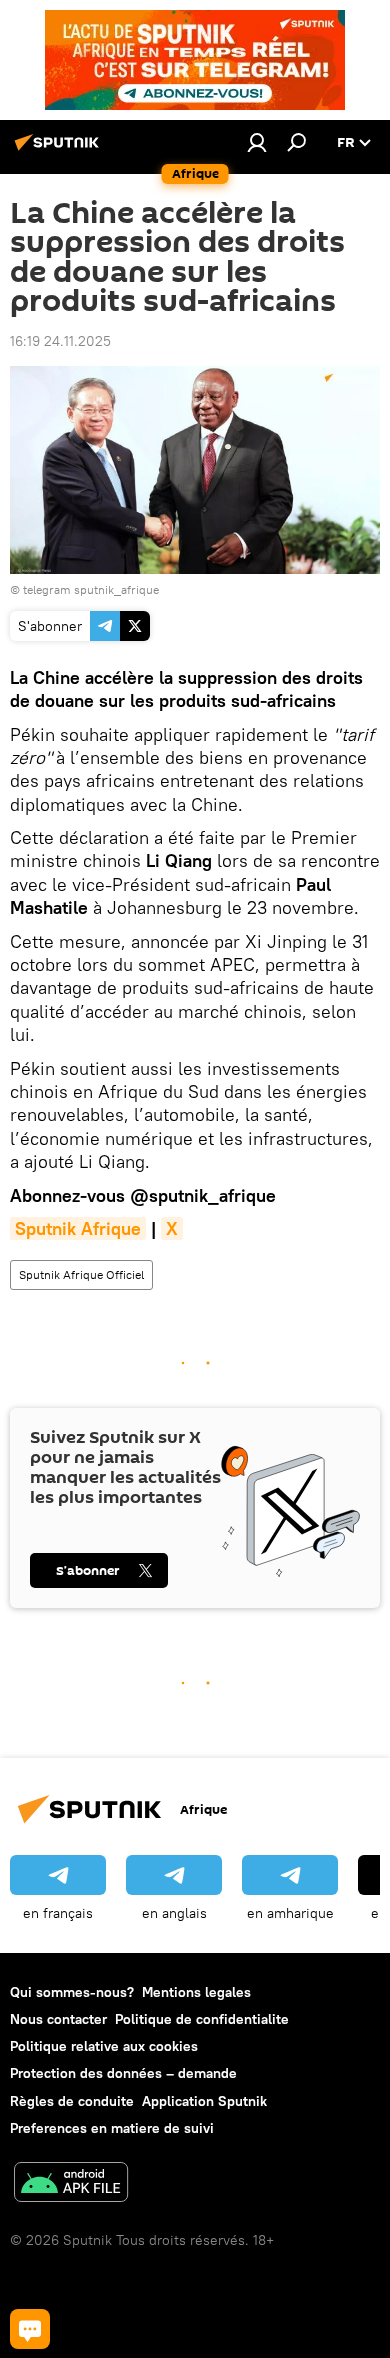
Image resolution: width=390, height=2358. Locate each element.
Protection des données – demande (123, 2073)
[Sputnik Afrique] (60, 150)
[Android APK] (71, 2184)
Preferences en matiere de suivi (112, 2128)
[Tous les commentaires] (30, 2329)
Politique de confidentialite (202, 2019)
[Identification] (257, 142)
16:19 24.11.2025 (60, 341)
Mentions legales (196, 1992)
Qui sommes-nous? (72, 1992)
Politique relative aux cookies (104, 2046)
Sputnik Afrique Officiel (81, 1274)
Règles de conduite (72, 2101)
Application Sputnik (204, 2101)
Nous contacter (58, 2019)
